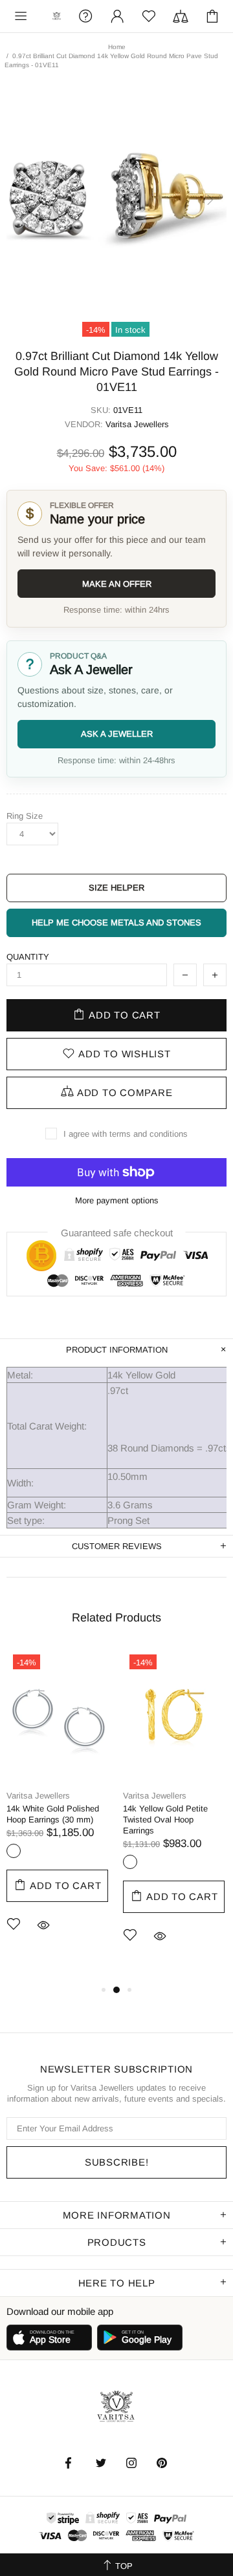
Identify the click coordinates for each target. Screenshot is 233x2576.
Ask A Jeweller (117, 734)
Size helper (116, 888)
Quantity (28, 957)
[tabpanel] (58, 1810)
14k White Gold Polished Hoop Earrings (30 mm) (53, 1814)
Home (117, 47)
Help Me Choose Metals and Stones (116, 923)
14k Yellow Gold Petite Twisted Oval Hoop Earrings (165, 1820)
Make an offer (117, 584)
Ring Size (25, 816)
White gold (14, 1851)
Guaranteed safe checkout (117, 1232)
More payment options (117, 1200)
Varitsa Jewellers (57, 16)
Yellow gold (130, 1862)
